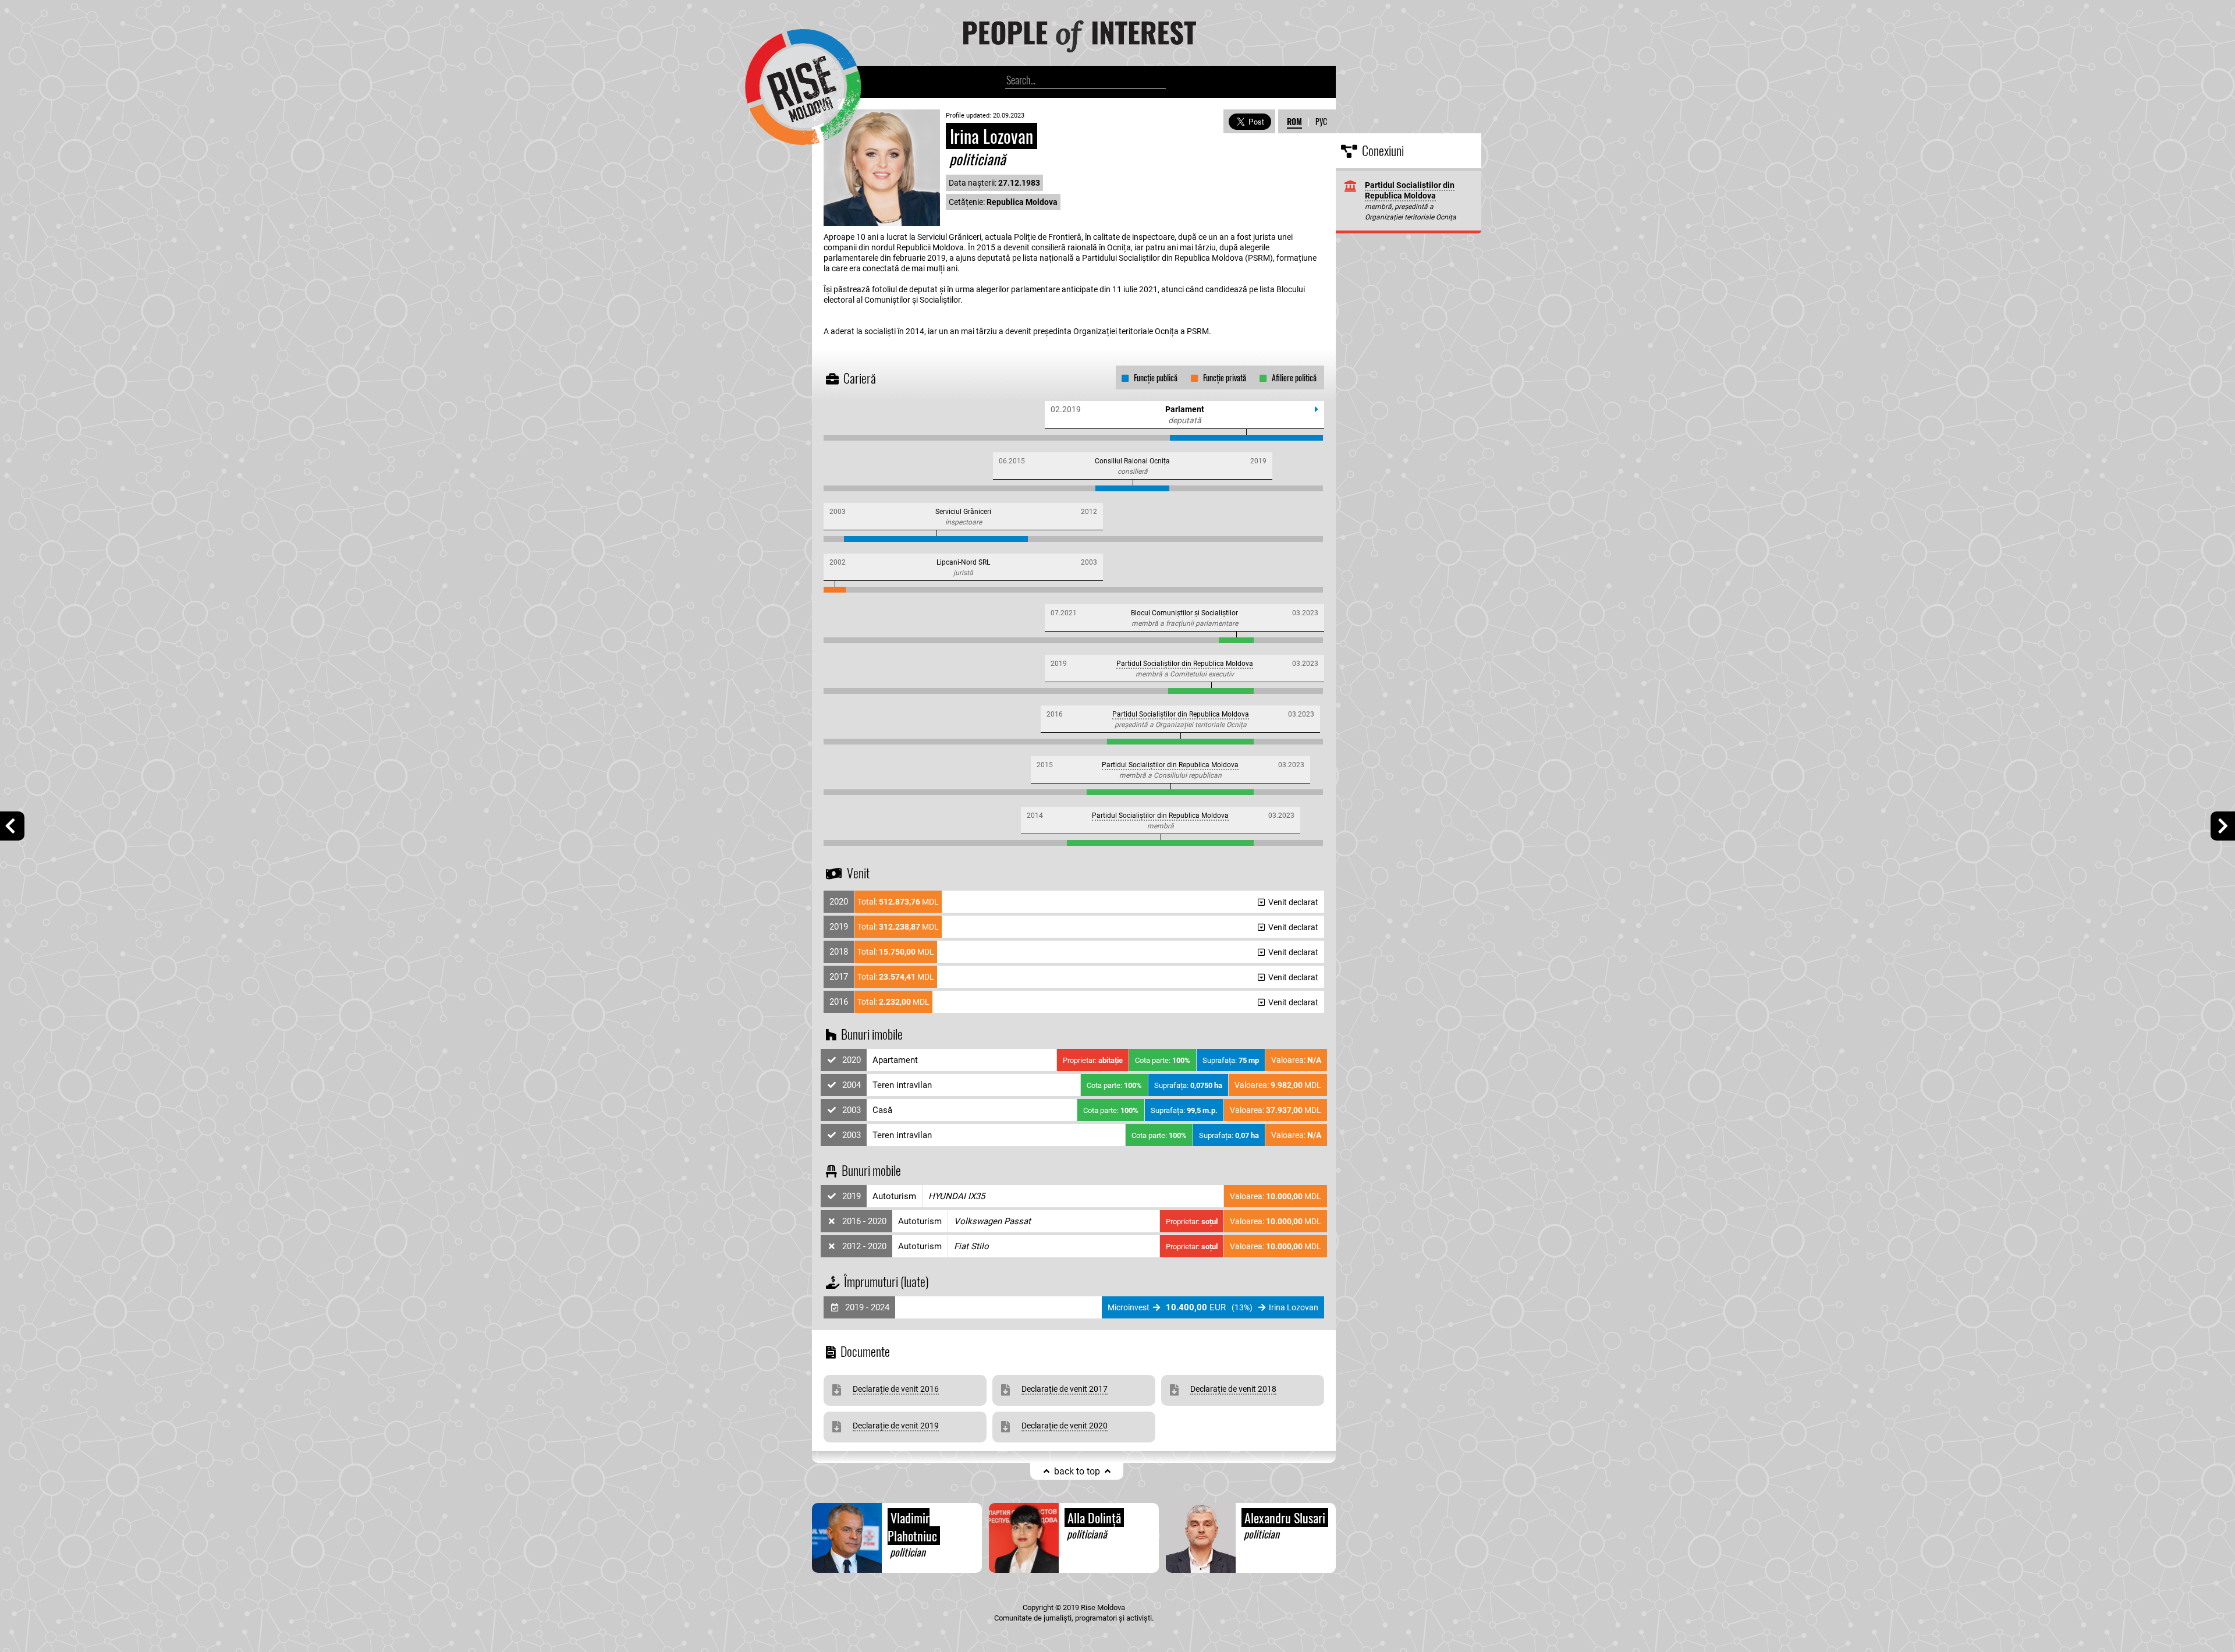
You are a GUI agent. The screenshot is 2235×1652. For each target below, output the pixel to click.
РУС (1321, 121)
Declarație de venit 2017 (1065, 1389)
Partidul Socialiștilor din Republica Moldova (1185, 664)
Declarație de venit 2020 (1065, 1426)
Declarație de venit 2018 (1233, 1389)
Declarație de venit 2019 (896, 1426)
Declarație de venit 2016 (896, 1389)
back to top (1077, 1471)
